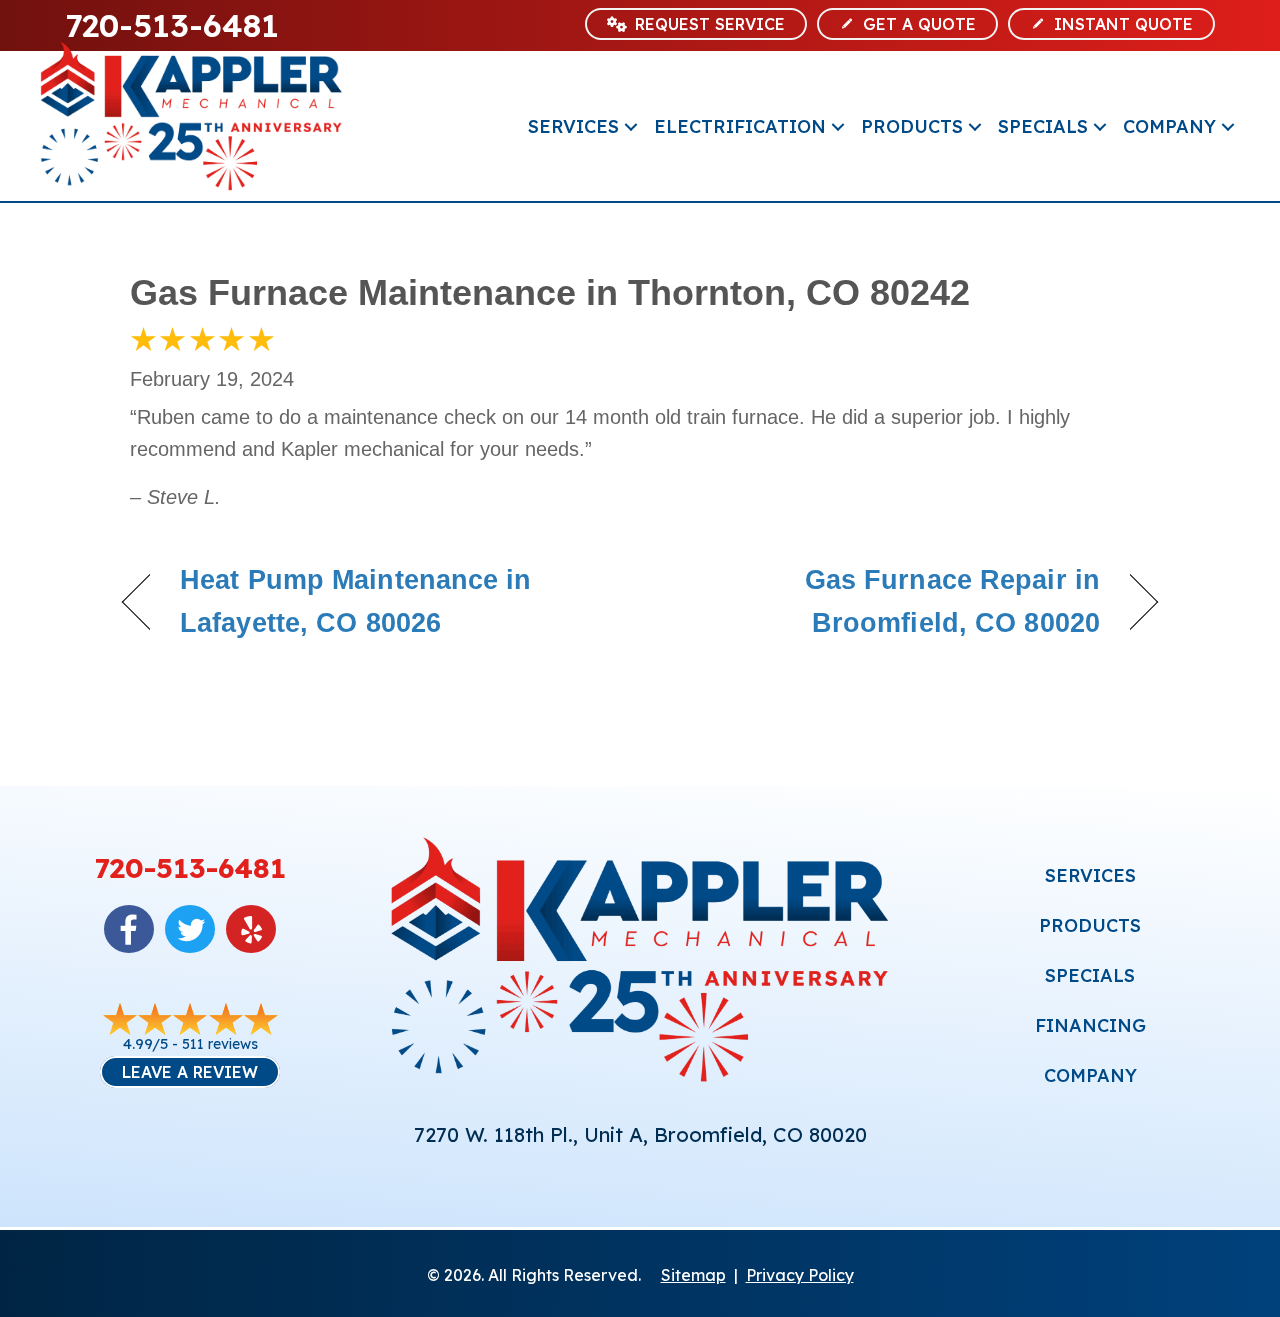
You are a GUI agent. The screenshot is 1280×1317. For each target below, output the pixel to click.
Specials (1043, 126)
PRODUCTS (1090, 925)
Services (573, 126)
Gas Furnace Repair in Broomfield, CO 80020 (885, 601)
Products (912, 126)
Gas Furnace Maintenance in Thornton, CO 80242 (550, 292)
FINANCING (1090, 1025)
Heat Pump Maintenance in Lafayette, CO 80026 (356, 601)
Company (1169, 126)
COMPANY (1090, 1075)
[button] (631, 126)
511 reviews (220, 1044)
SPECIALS (1090, 975)
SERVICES (1090, 875)
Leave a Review (190, 1072)
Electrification (740, 126)
